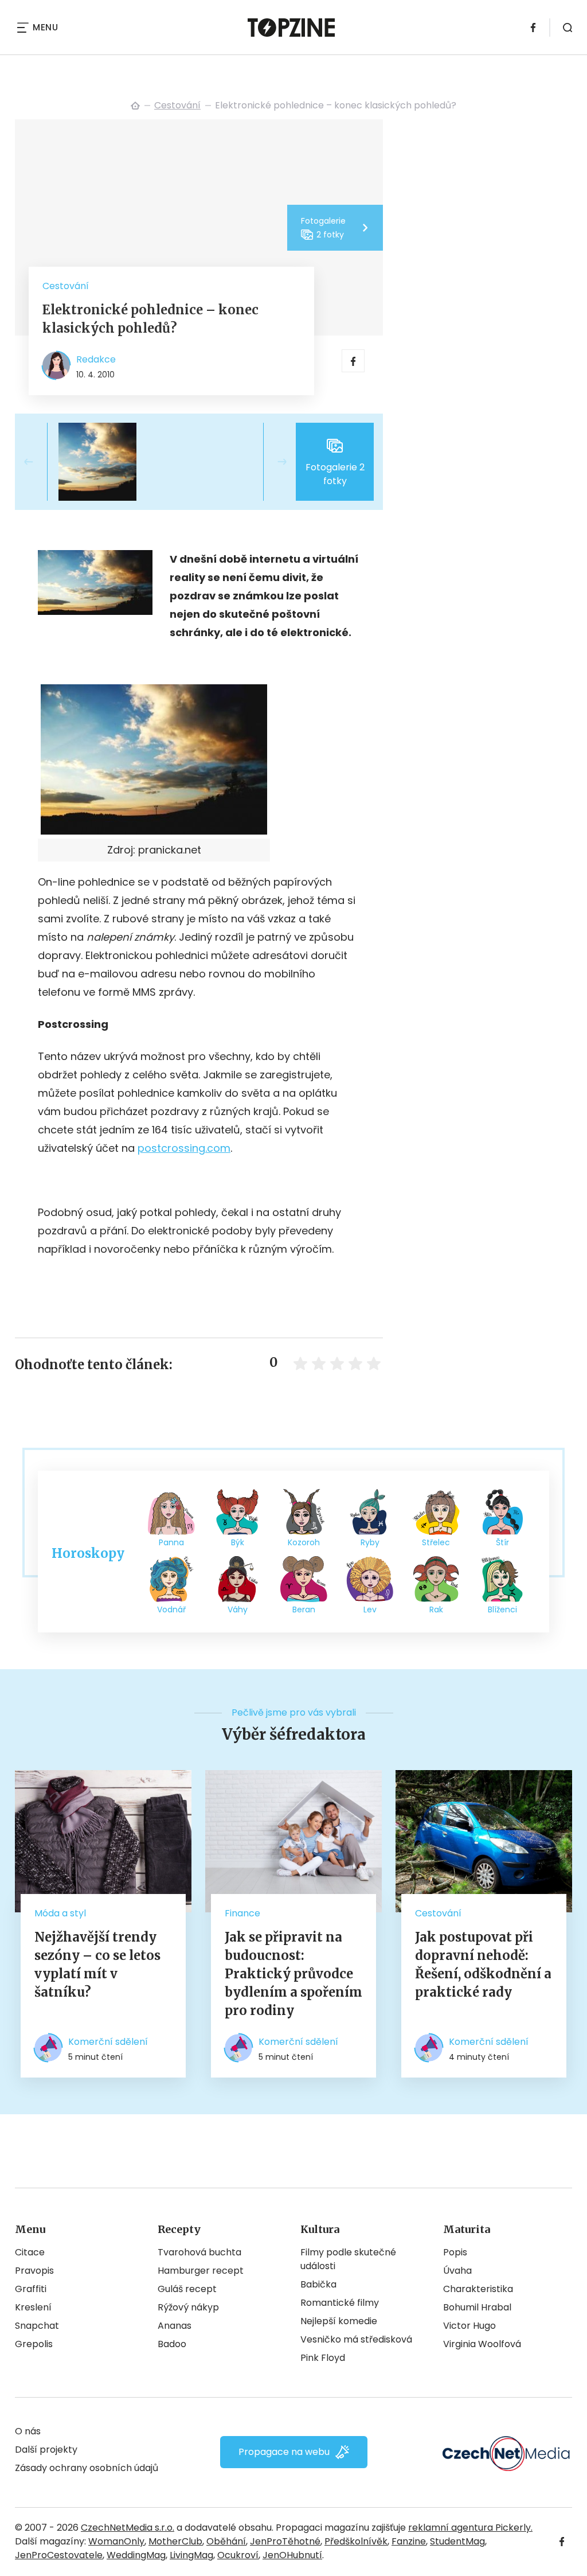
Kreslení (33, 2307)
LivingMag (191, 2555)
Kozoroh (304, 1542)
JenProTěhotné (285, 2541)
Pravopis (34, 2271)
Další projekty (46, 2450)
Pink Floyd (323, 2358)
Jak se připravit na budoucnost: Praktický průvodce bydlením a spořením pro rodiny (293, 1974)
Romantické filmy (340, 2303)
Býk (238, 1542)
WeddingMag (136, 2555)
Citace (30, 2252)
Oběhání (226, 2541)
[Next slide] (273, 462)
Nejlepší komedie (339, 2321)
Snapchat (37, 2326)
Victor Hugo (469, 2326)
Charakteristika (478, 2289)
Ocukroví (238, 2555)
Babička (318, 2284)
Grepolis (34, 2344)
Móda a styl (60, 1913)
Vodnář (171, 1609)
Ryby (370, 1542)
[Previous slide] (38, 462)
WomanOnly (116, 2541)
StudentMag (457, 2541)
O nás (28, 2431)
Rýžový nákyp (188, 2307)
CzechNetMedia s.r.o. (128, 2528)
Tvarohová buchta (199, 2252)
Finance (242, 1913)
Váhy (238, 1609)
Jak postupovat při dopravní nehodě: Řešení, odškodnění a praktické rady (483, 1965)
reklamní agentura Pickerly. (470, 2528)
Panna (171, 1542)
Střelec (436, 1542)
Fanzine (409, 2541)
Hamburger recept (201, 2271)
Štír (502, 1542)
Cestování (177, 105)
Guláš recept (187, 2289)
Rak (436, 1609)
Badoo (172, 2344)
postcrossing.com (184, 1148)
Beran (304, 1609)
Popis (455, 2252)
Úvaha (457, 2271)
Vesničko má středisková (356, 2339)
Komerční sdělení (108, 2042)
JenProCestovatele (59, 2555)
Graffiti (31, 2289)
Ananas (175, 2326)
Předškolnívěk (356, 2541)
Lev (370, 1609)
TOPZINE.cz (135, 106)
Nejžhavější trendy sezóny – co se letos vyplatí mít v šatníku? (97, 1965)
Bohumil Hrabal (477, 2307)
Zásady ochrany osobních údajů (87, 2468)
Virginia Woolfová (482, 2344)
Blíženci (502, 1609)
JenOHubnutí (292, 2555)
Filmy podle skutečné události (348, 2259)
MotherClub (175, 2541)
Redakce (96, 359)
